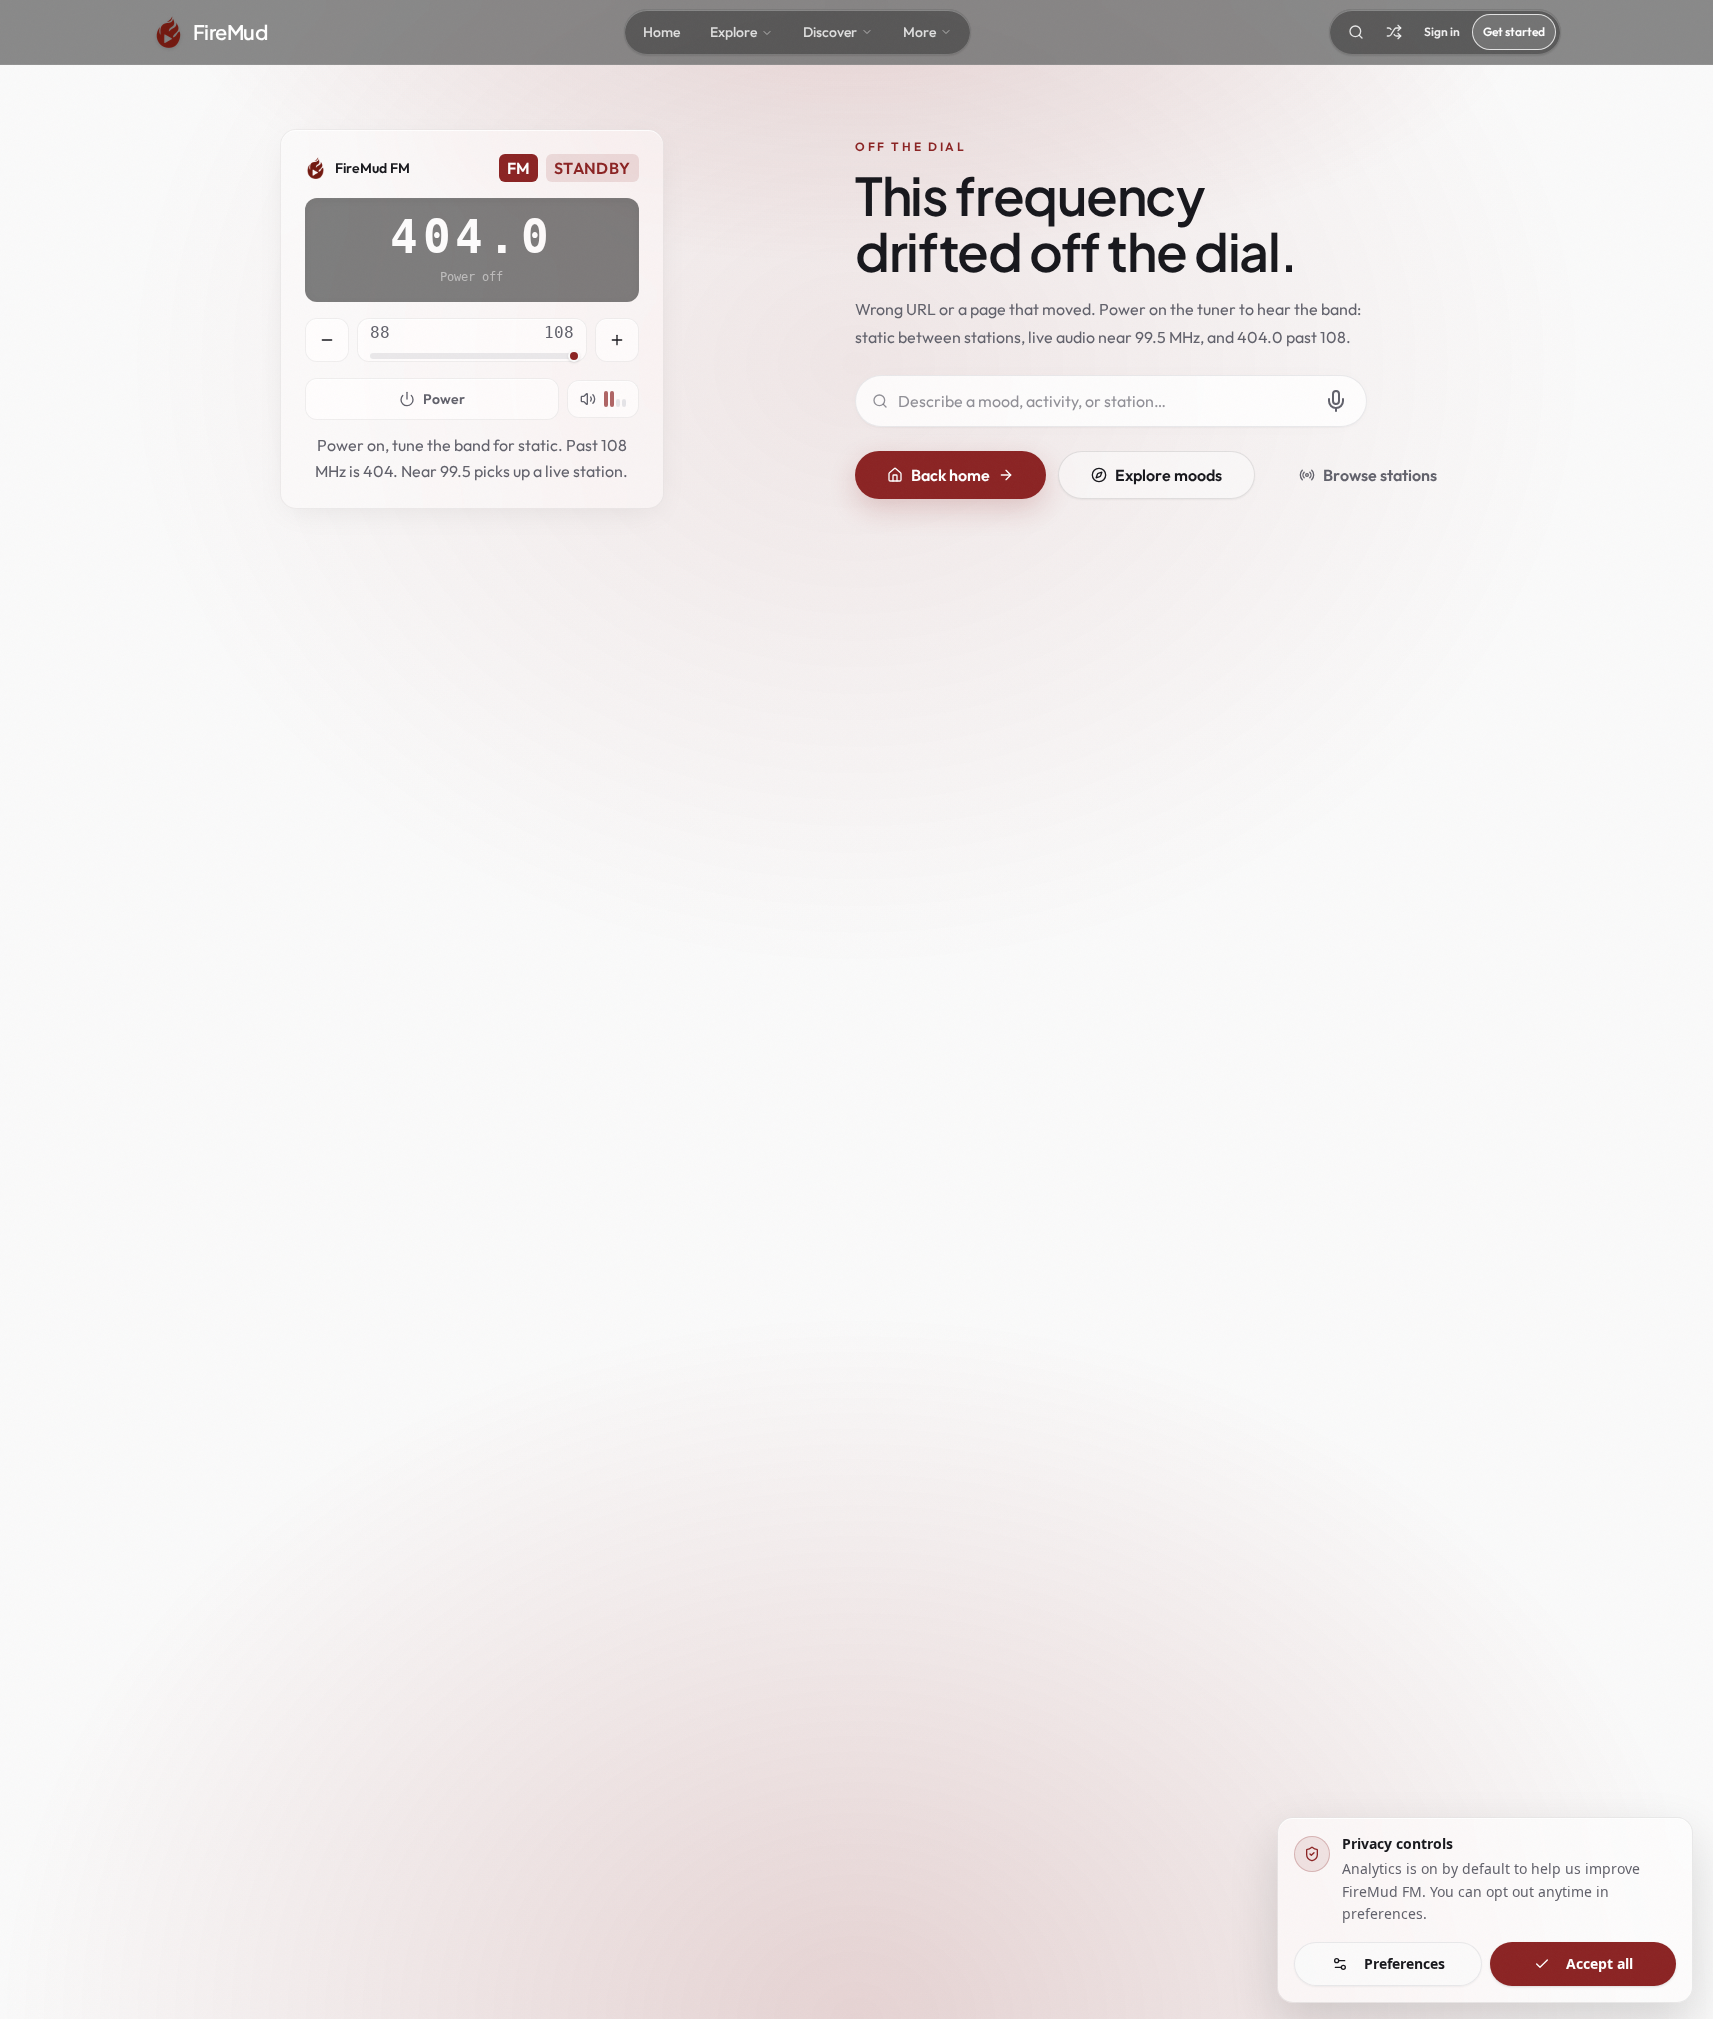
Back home (950, 475)
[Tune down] (327, 340)
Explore (733, 32)
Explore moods (1168, 475)
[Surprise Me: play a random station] (1394, 32)
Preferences (1404, 1963)
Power (444, 399)
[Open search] (1356, 32)
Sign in (1442, 31)
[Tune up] (617, 340)
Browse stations (1380, 475)
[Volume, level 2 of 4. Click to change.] (603, 399)
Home (661, 32)
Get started (1514, 31)
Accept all (1599, 1963)
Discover (830, 32)
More (919, 32)
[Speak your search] (1336, 401)
